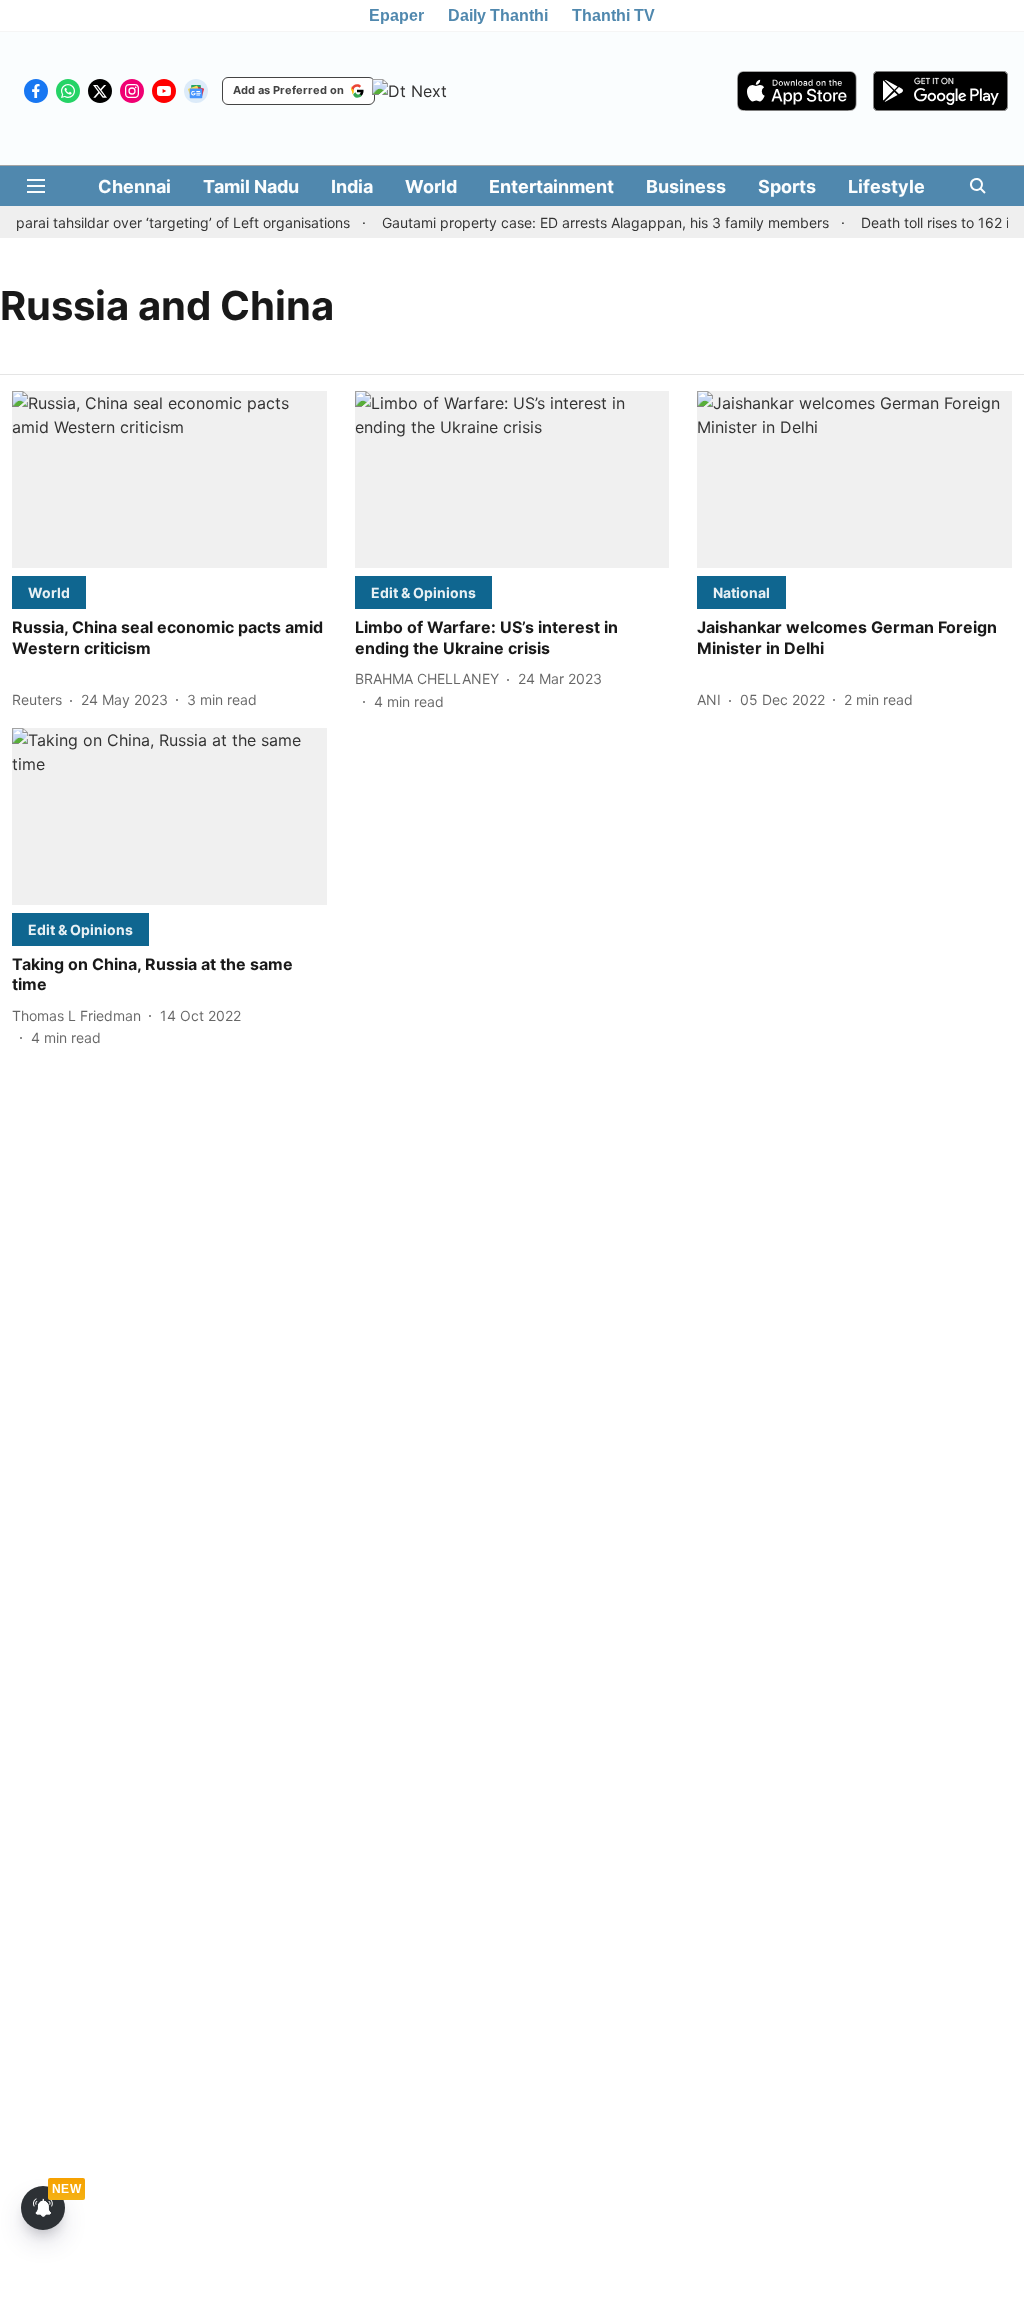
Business (686, 186)
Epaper (396, 15)
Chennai (134, 186)
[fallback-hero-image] (169, 479)
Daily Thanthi (498, 15)
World (431, 186)
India (352, 186)
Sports (787, 186)
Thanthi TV (613, 15)
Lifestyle (886, 186)
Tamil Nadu (251, 186)
